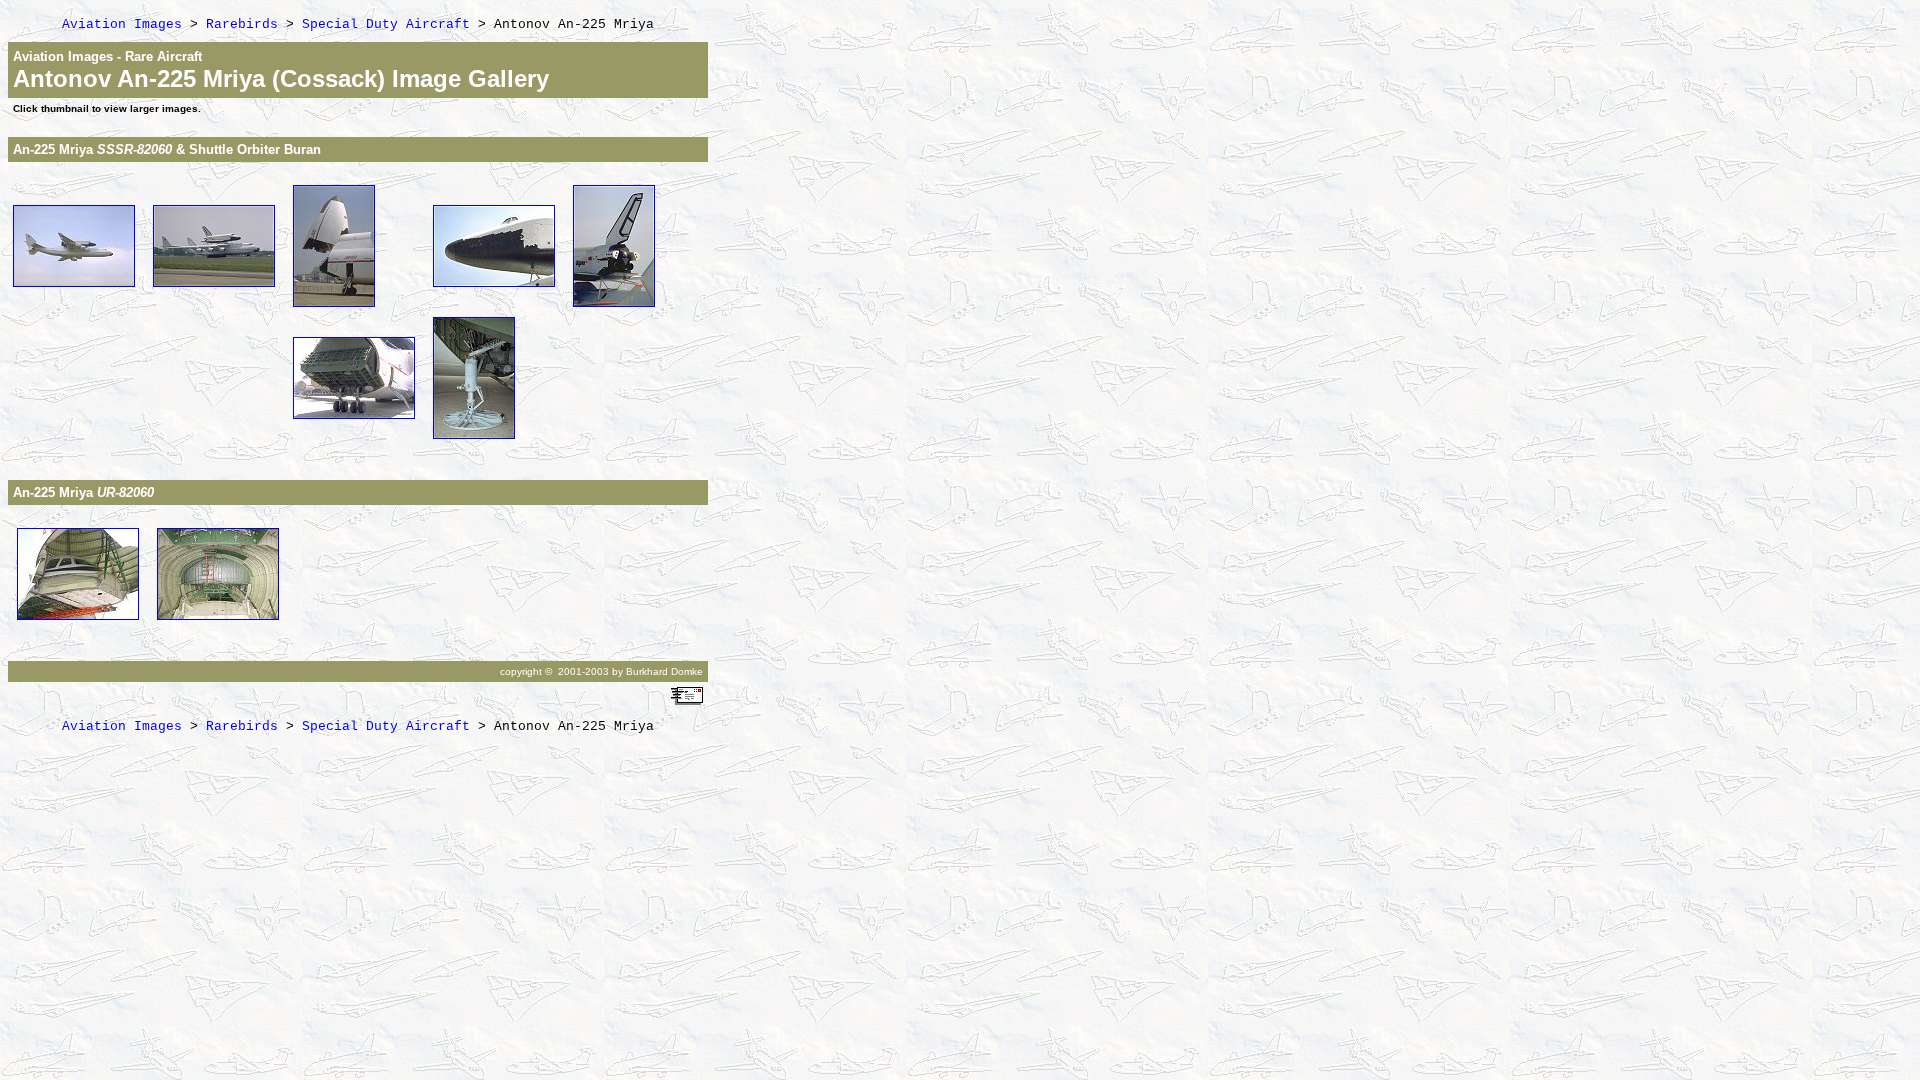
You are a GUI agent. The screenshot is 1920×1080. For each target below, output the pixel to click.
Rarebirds (242, 24)
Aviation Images (122, 24)
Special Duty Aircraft (386, 24)
